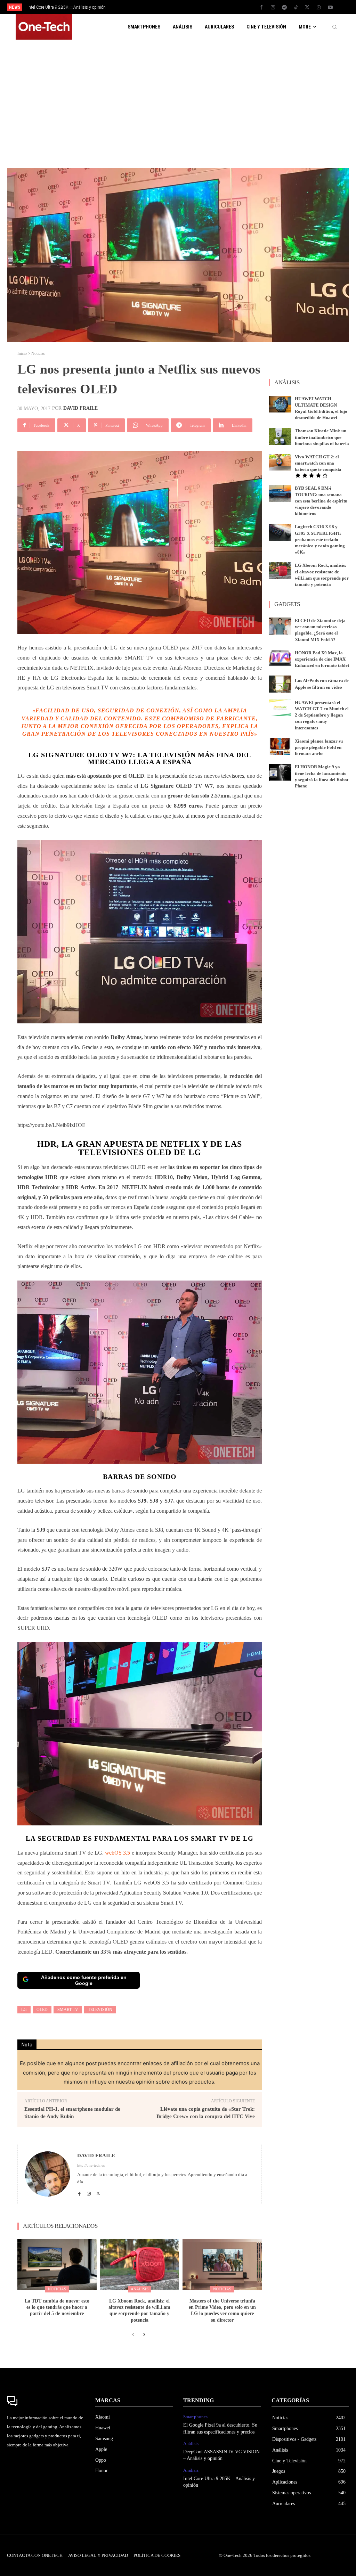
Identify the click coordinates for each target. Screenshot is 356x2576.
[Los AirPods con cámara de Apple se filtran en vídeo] (280, 684)
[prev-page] (133, 2335)
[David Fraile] (48, 2174)
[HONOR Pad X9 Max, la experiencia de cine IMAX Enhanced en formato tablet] (280, 658)
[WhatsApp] (319, 8)
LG (24, 2010)
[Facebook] (261, 8)
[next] (196, 7)
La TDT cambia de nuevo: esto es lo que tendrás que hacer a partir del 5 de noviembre (57, 2307)
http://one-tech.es (91, 2165)
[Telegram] (284, 8)
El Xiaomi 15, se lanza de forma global (62, 7)
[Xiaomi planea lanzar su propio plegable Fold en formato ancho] (280, 747)
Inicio (22, 353)
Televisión (100, 2010)
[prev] (185, 7)
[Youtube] (330, 8)
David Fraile (80, 408)
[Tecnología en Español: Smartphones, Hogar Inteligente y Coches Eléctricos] (44, 27)
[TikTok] (296, 8)
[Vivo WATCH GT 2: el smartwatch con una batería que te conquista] (280, 462)
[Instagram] (273, 8)
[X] (307, 8)
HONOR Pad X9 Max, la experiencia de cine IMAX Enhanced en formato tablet (322, 659)
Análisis (140, 2289)
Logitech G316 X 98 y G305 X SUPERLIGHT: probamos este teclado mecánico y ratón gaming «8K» (320, 539)
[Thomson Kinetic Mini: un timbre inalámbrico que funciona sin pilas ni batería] (280, 436)
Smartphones (195, 2417)
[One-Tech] (46, 2401)
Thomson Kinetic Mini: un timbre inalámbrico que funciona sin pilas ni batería (322, 437)
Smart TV (68, 2010)
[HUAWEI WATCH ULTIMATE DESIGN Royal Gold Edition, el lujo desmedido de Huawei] (280, 404)
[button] (334, 27)
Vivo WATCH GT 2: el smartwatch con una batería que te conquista (318, 463)
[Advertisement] (178, 100)
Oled (42, 2010)
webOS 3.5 (118, 1853)
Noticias (38, 353)
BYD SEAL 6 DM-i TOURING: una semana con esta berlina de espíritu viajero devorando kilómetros (321, 501)
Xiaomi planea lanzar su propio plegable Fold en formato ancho (319, 747)
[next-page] (144, 2335)
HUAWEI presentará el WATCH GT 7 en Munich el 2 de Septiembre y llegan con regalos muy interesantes (322, 715)
